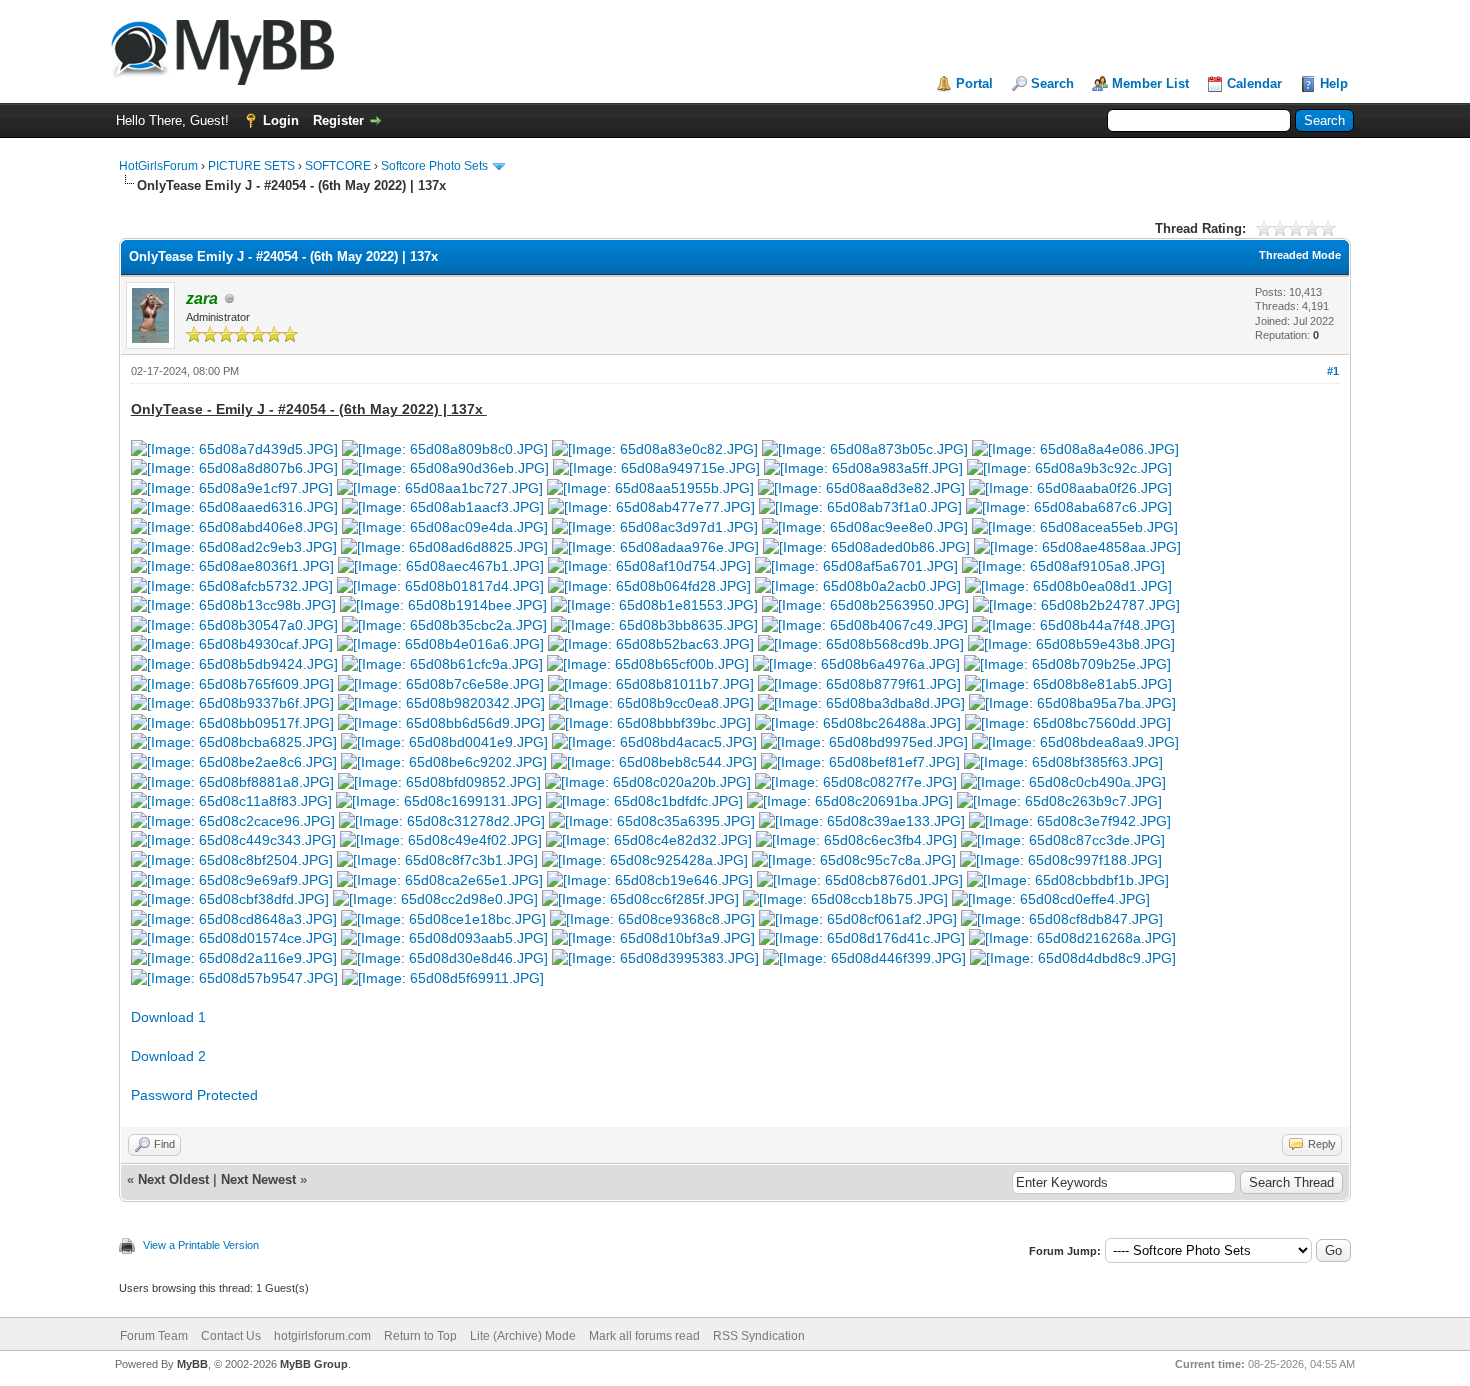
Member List (1150, 83)
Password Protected (194, 1095)
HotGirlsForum (158, 166)
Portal (974, 83)
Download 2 (168, 1056)
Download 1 (168, 1017)
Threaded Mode (1300, 255)
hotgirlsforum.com (322, 1336)
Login (281, 120)
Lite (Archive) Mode (523, 1336)
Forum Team (154, 1336)
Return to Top (420, 1336)
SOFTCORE (338, 166)
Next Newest (258, 1179)
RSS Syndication (759, 1336)
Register (338, 120)
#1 (1333, 371)
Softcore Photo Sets (434, 166)
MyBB (192, 1364)
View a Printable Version (201, 1245)
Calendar (1254, 83)
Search (1052, 83)
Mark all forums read (644, 1336)
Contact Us (231, 1336)
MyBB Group (314, 1364)
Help (1334, 83)
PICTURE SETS (251, 166)
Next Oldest (173, 1179)
